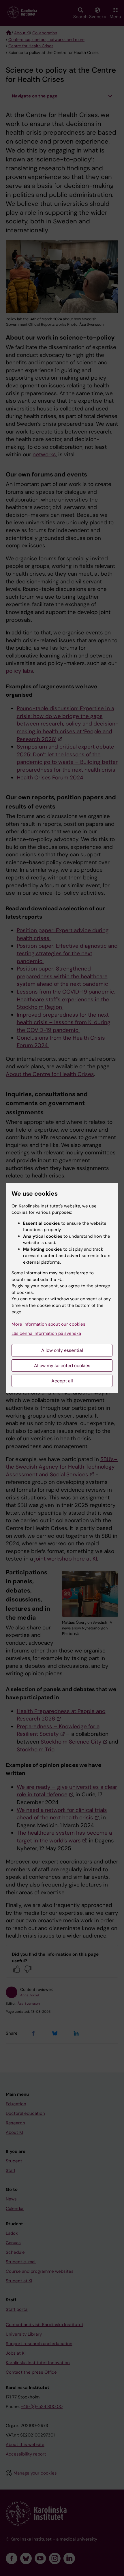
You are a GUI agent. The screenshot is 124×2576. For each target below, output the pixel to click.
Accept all (62, 1381)
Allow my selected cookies (62, 1366)
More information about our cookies (48, 1324)
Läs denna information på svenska (46, 1333)
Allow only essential (62, 1350)
